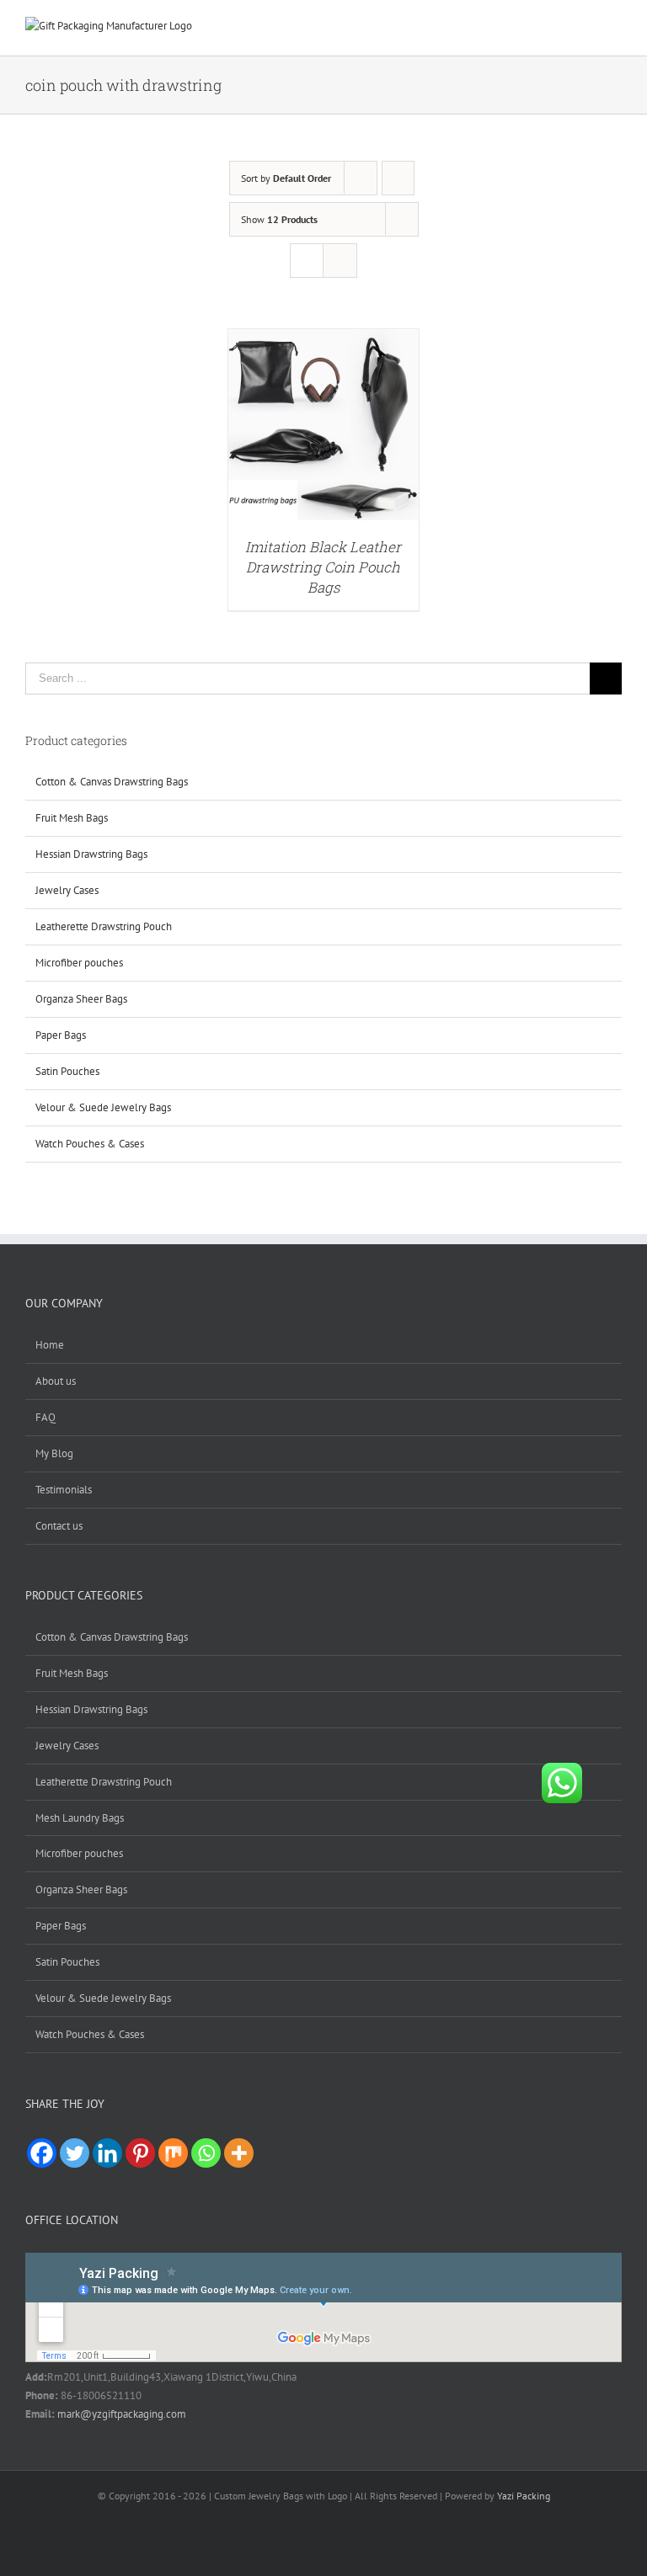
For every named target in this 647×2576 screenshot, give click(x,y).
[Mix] (173, 2153)
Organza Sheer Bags (81, 999)
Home (50, 1345)
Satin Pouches (67, 1071)
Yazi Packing (524, 2496)
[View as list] (340, 261)
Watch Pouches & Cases (90, 1144)
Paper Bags (61, 1035)
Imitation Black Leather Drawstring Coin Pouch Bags (323, 567)
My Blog (54, 1453)
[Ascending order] (398, 178)
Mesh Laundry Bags (80, 1818)
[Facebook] (42, 2153)
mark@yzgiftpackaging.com (122, 2414)
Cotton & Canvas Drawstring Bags (112, 782)
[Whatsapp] (206, 2153)
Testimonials (64, 1490)
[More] (239, 2153)
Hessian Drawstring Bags (91, 854)
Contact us (59, 1526)
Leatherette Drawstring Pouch (104, 926)
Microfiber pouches (79, 963)
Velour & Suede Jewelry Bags (103, 1107)
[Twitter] (75, 2153)
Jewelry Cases (67, 890)
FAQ (45, 1417)
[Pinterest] (140, 2153)
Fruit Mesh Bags (72, 818)
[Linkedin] (107, 2153)
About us (56, 1381)
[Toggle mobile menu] (615, 30)
